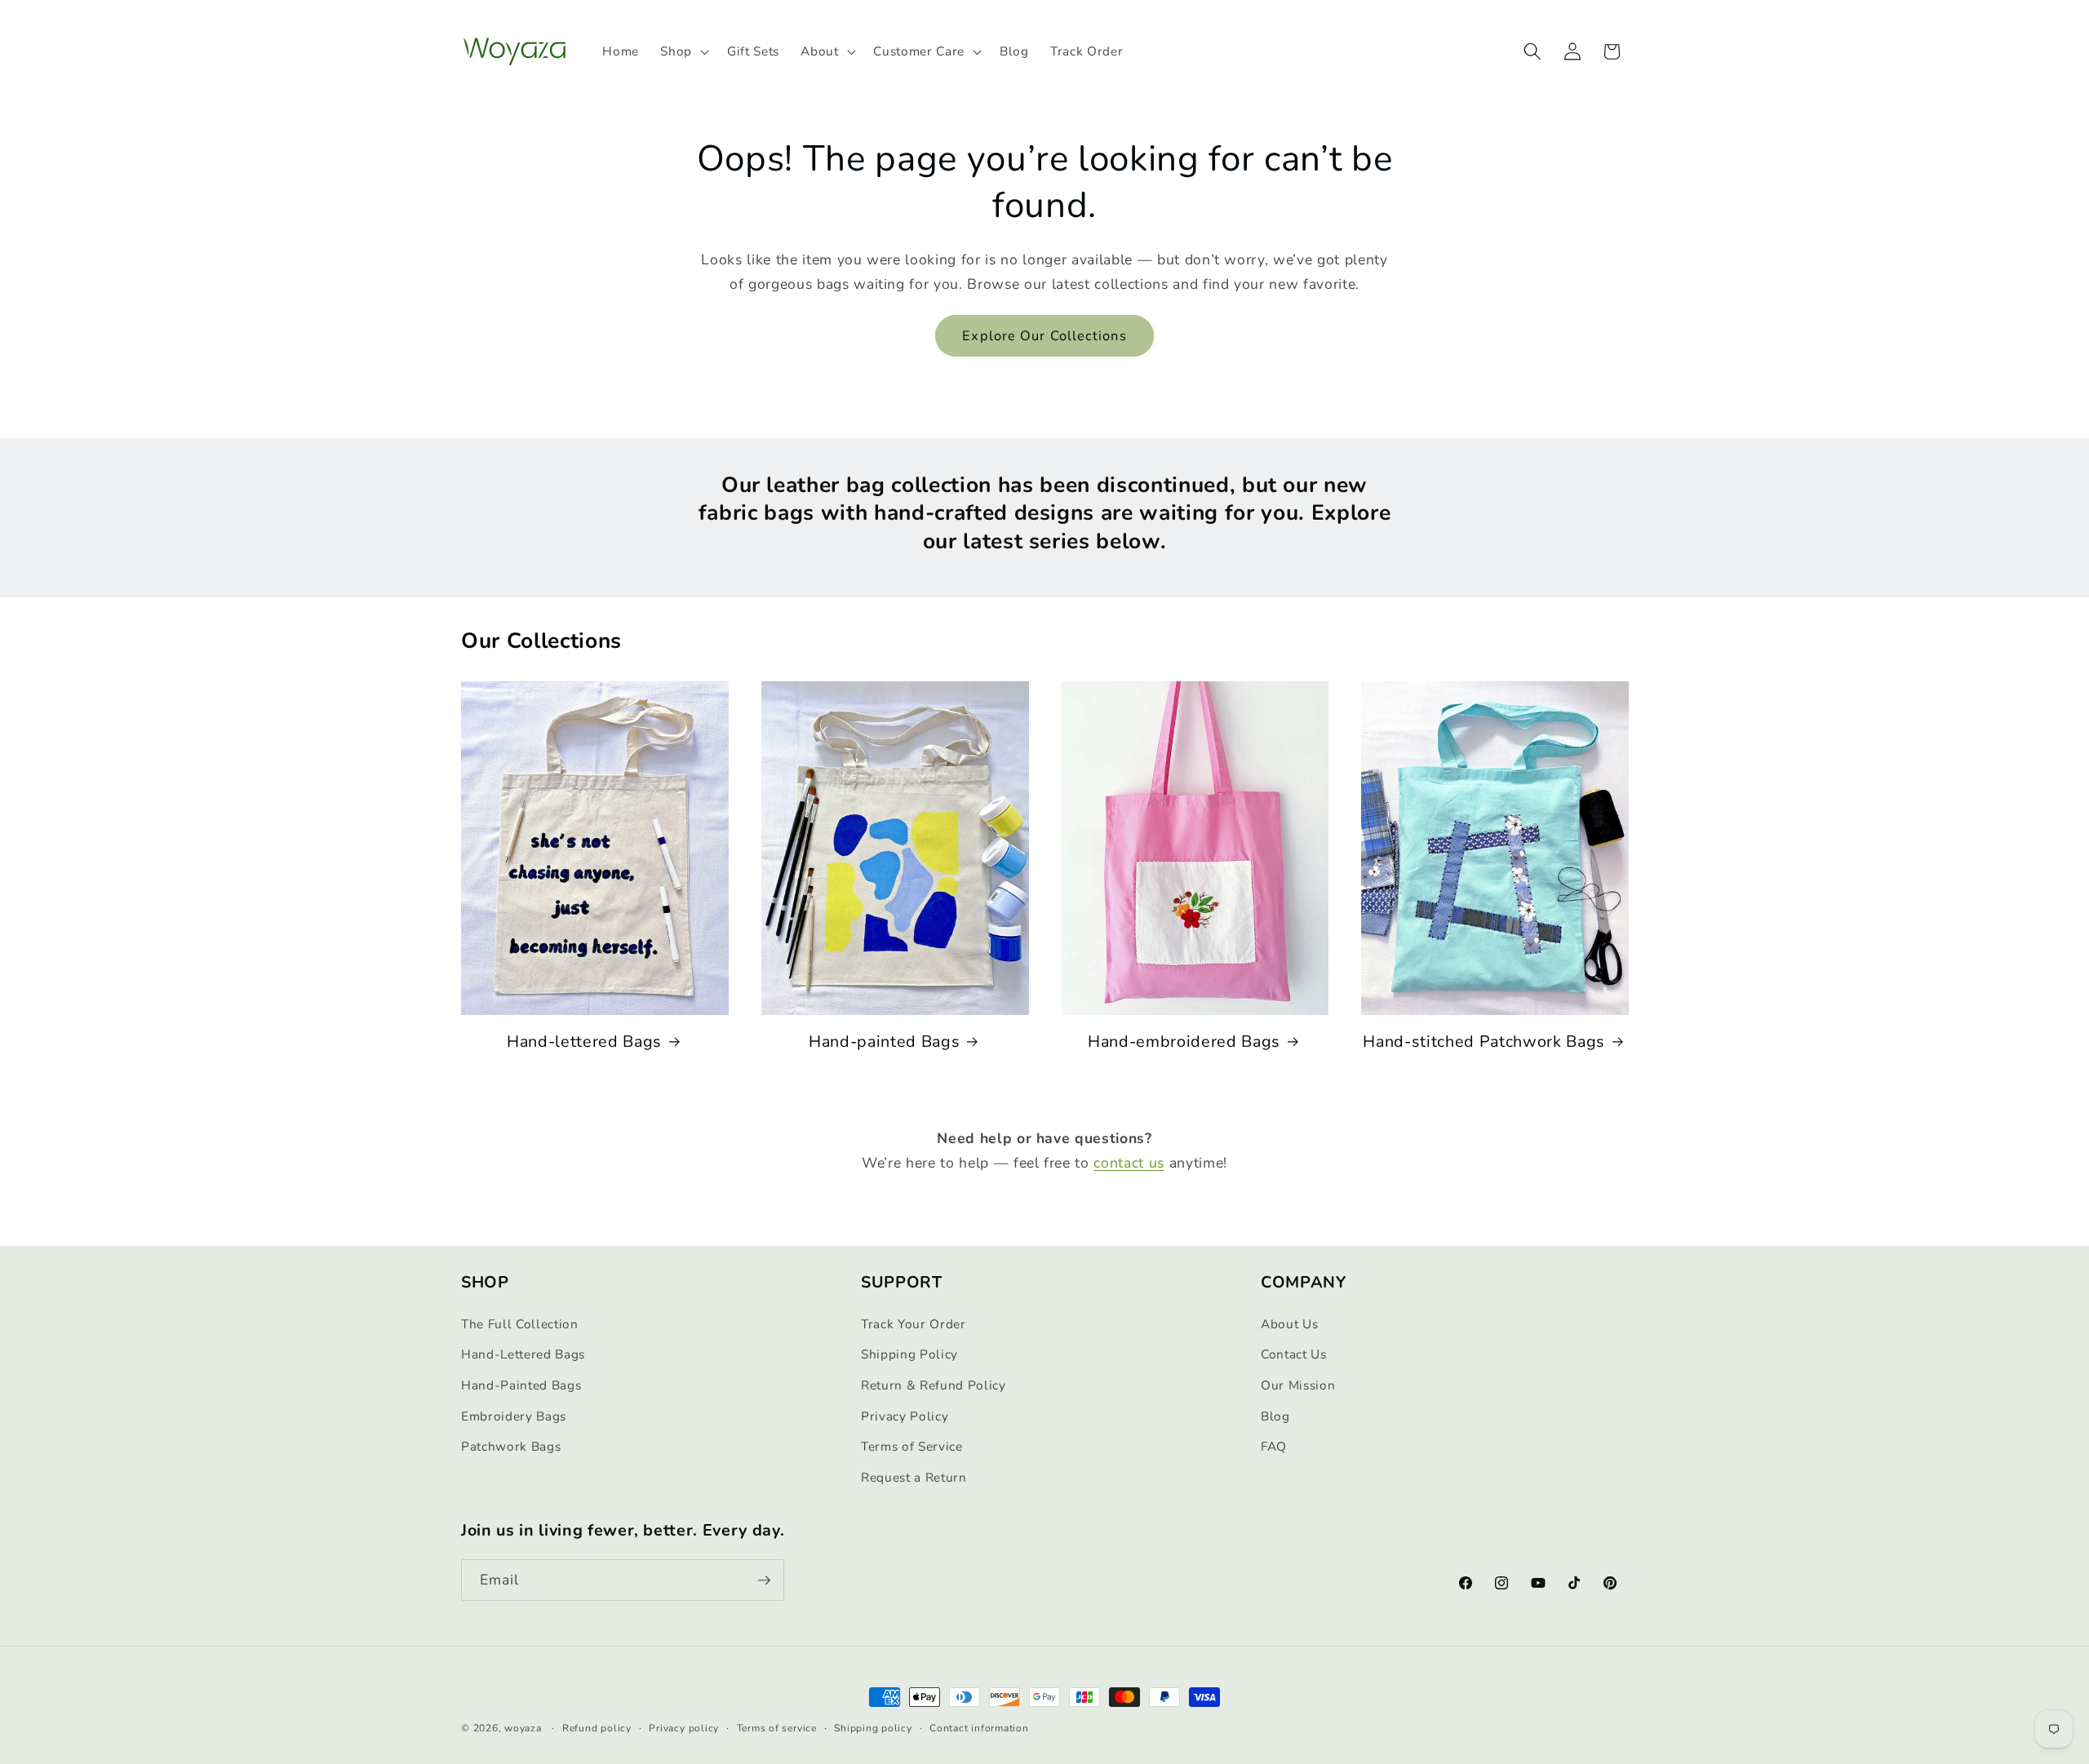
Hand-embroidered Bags (1184, 1042)
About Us (1289, 1324)
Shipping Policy (909, 1355)
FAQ (1274, 1446)
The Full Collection (520, 1324)
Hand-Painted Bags (521, 1385)
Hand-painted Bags (884, 1042)
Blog (1275, 1416)
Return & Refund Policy (934, 1385)
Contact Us (1294, 1355)
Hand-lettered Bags (584, 1042)
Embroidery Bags (514, 1416)
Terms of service (777, 1728)
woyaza (523, 1728)
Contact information (979, 1728)
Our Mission (1298, 1385)
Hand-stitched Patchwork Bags (1484, 1042)
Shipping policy (873, 1728)
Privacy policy (684, 1728)
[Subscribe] (764, 1580)
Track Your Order (914, 1324)
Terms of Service (912, 1446)
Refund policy (597, 1728)
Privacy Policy (905, 1416)
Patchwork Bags (511, 1446)
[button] (683, 51)
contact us (1129, 1163)
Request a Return (914, 1477)
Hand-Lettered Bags (523, 1355)
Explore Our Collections (1044, 336)
